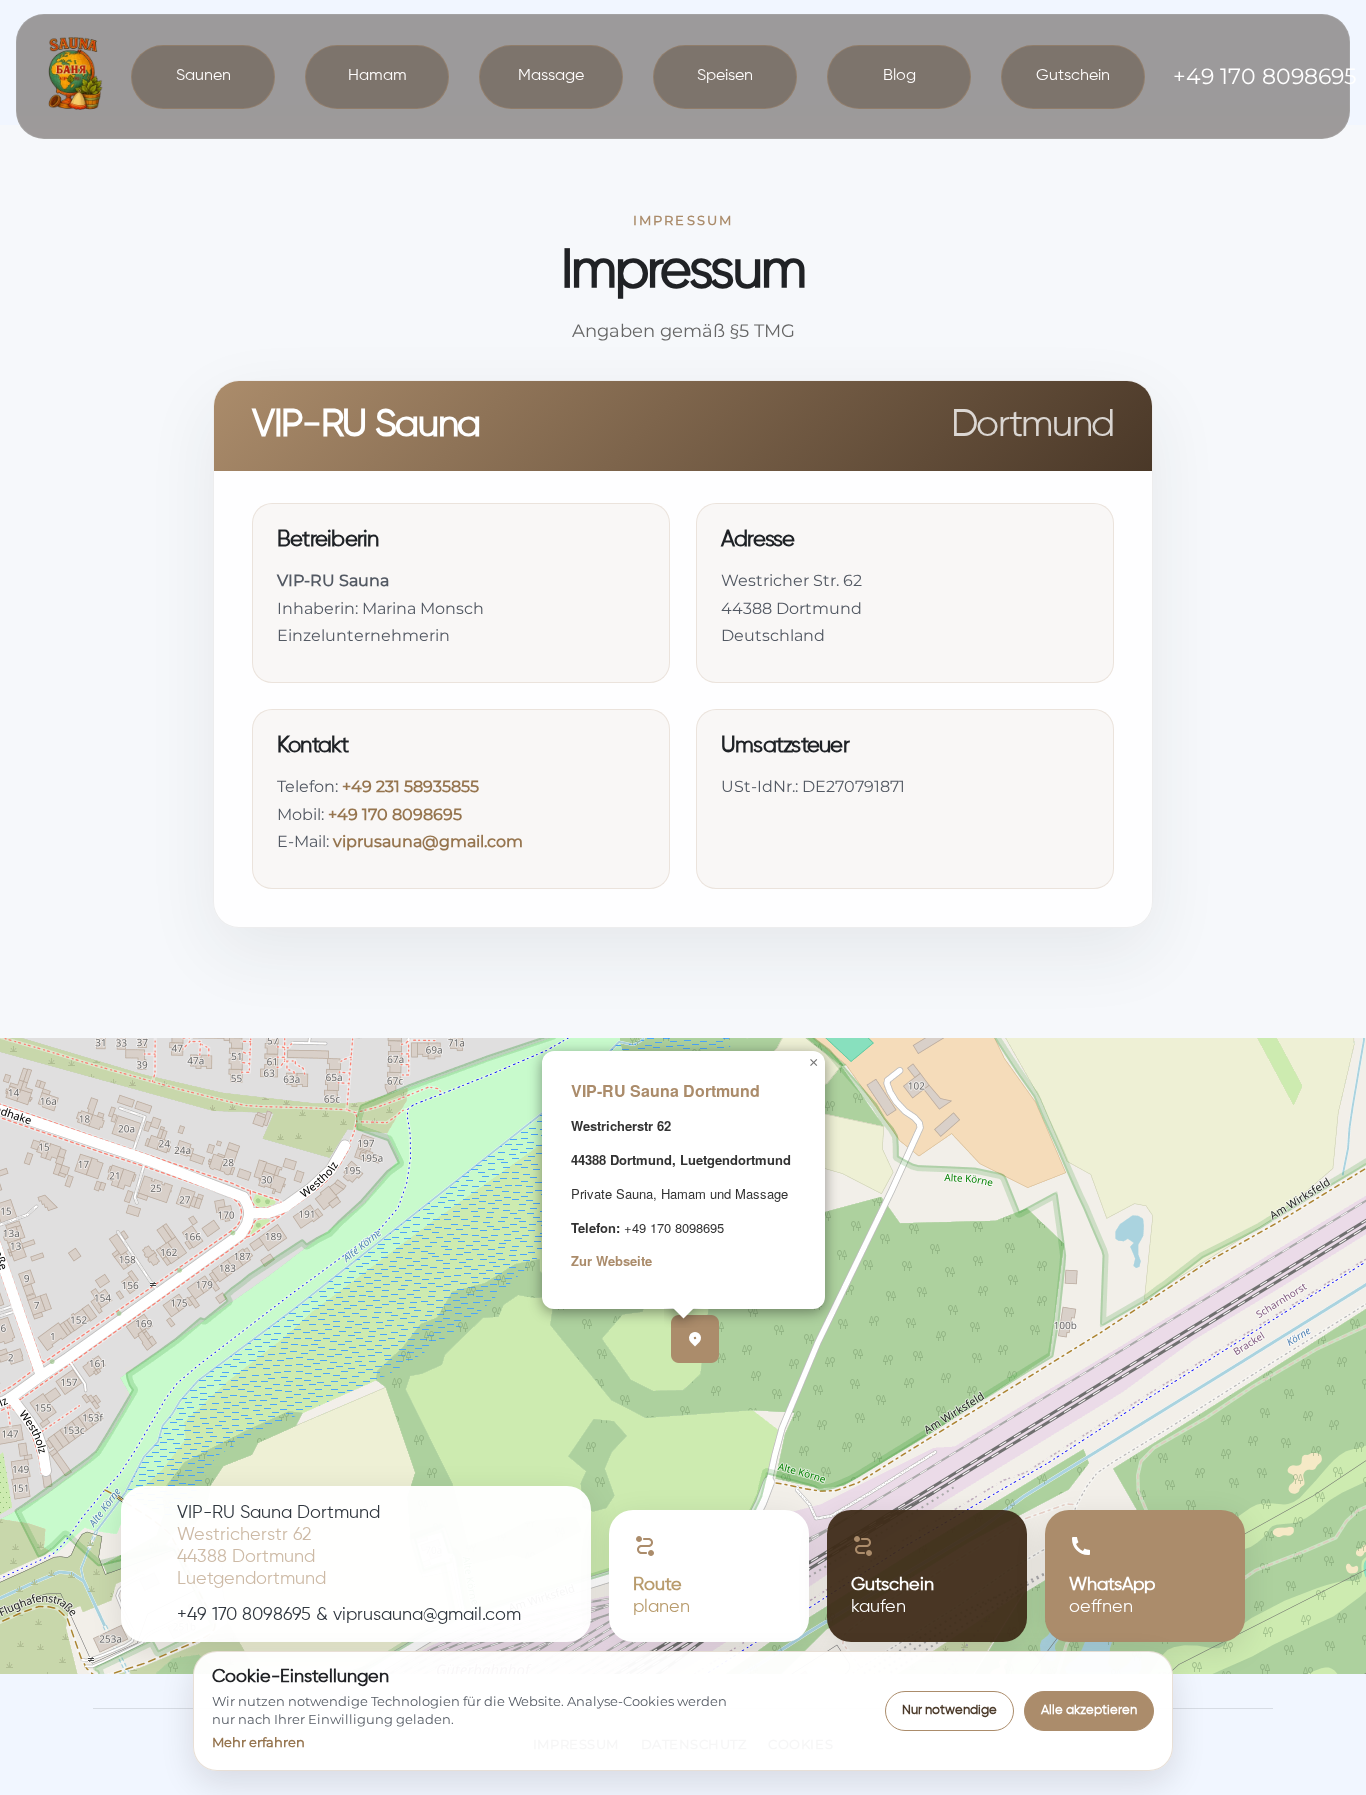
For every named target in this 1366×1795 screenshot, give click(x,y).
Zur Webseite (611, 1260)
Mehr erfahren (258, 1742)
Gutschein (1073, 76)
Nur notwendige (949, 1710)
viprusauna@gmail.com (428, 841)
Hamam (377, 76)
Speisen (725, 76)
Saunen (203, 76)
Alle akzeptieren (1089, 1710)
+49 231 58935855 (410, 786)
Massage (551, 76)
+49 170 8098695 (395, 814)
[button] (695, 1339)
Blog (899, 76)
